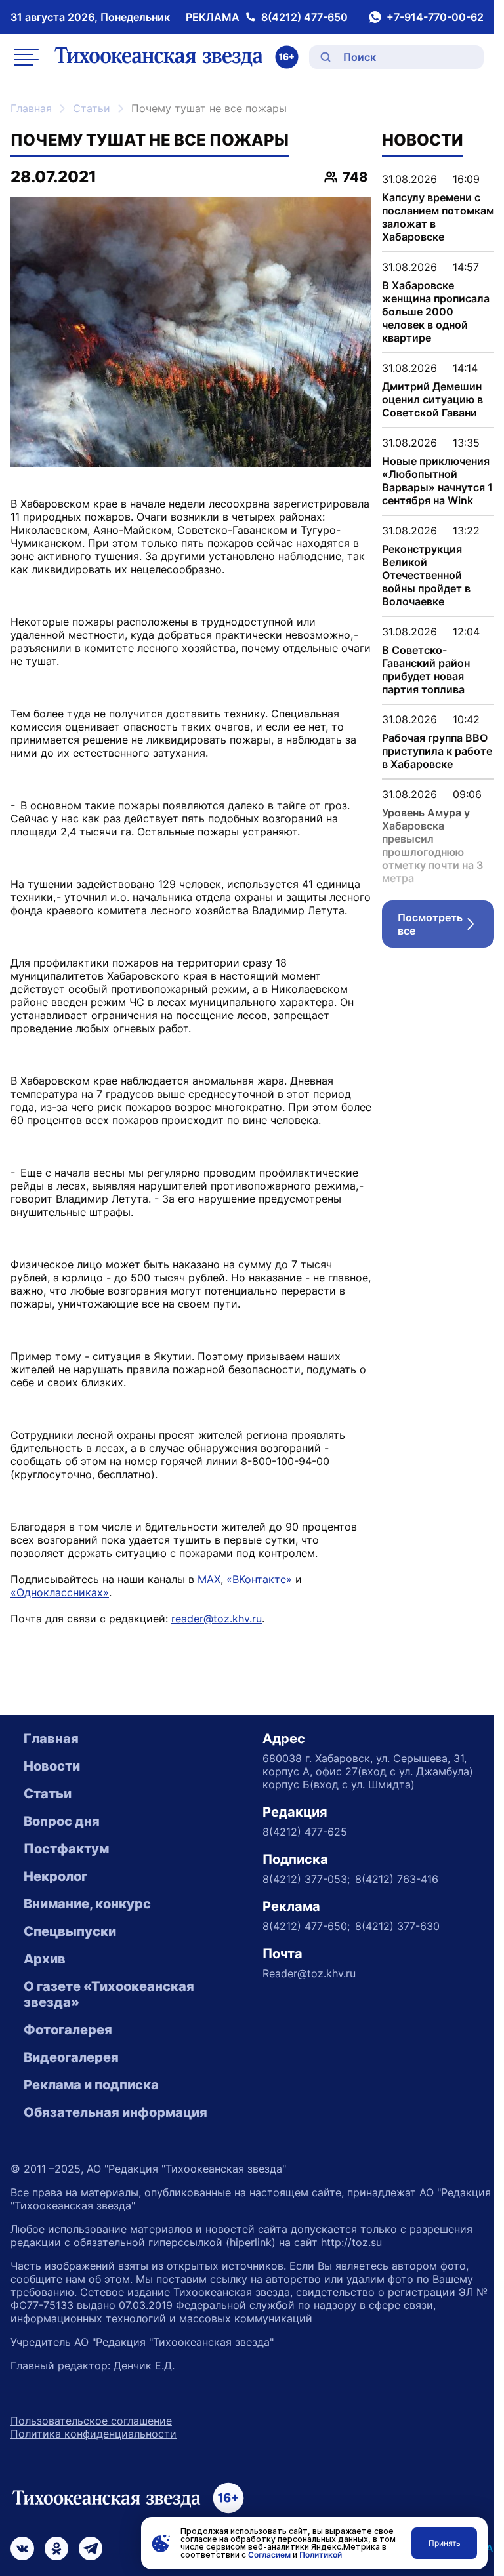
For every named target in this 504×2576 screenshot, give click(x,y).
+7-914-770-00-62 (435, 17)
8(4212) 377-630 (397, 1926)
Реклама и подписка (91, 2085)
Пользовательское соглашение (91, 2421)
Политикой (321, 2555)
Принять (445, 2543)
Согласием (269, 2555)
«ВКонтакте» (259, 1579)
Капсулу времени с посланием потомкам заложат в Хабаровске (438, 217)
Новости (52, 1766)
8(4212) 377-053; (306, 1879)
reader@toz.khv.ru (217, 1619)
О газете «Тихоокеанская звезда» (109, 1994)
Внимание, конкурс (87, 1904)
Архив (45, 1959)
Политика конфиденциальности (94, 2434)
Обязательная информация (115, 2112)
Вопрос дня (62, 1821)
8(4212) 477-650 (304, 17)
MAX (209, 1579)
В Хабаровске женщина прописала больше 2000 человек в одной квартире (436, 312)
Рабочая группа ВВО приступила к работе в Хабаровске (437, 751)
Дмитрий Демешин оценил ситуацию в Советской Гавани (432, 399)
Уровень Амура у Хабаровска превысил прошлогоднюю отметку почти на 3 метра (432, 845)
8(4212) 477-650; (306, 1926)
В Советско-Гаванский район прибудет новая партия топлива (426, 670)
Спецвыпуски (70, 1931)
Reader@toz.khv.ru (309, 1973)
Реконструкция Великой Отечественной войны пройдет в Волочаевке (426, 575)
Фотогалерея (68, 2030)
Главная (31, 108)
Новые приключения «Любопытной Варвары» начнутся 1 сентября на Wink (437, 481)
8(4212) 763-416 (397, 1879)
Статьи (92, 108)
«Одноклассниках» (60, 1592)
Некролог (55, 1876)
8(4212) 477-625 (305, 1832)
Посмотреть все (446, 924)
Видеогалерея (71, 2057)
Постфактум (66, 1849)
